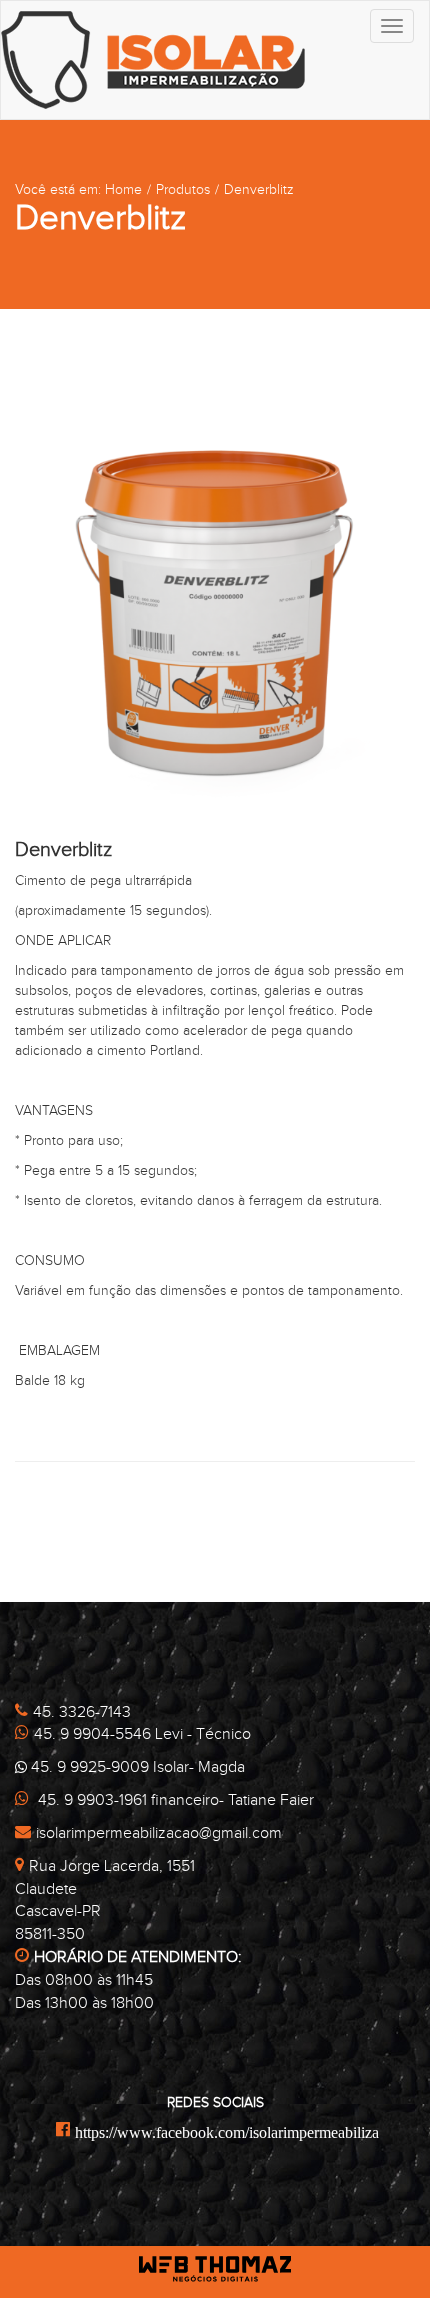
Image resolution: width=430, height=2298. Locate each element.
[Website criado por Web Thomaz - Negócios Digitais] (215, 2277)
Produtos (183, 190)
